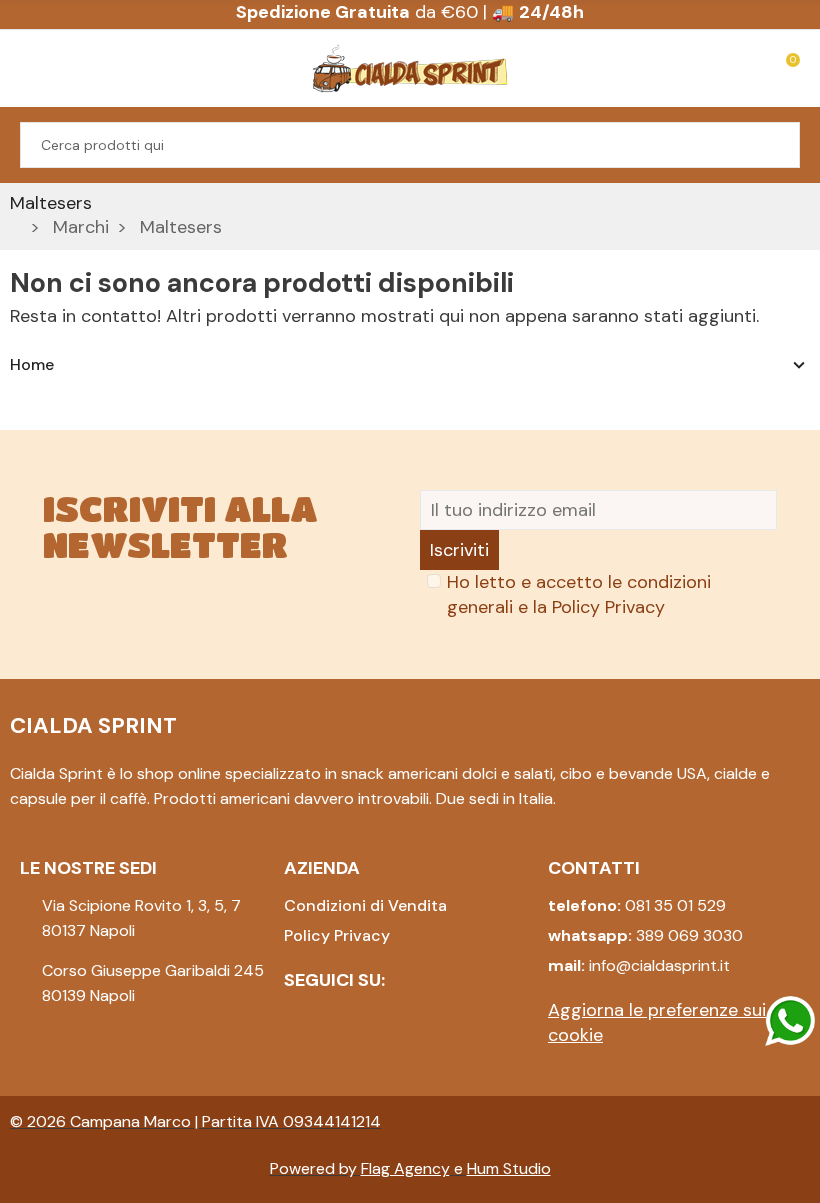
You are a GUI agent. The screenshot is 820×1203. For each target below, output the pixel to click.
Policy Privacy (608, 607)
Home (32, 364)
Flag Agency (405, 1168)
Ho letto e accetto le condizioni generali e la (579, 594)
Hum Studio (509, 1168)
